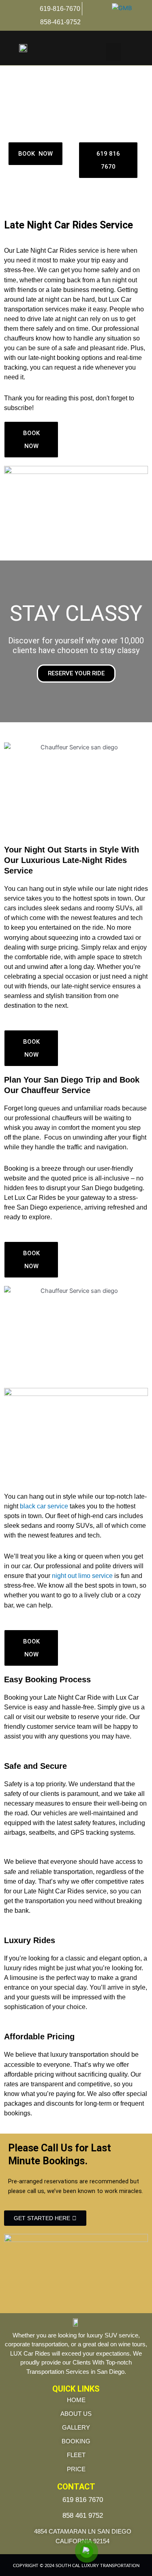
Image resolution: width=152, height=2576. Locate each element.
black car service (44, 1506)
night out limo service (83, 1576)
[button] (113, 52)
